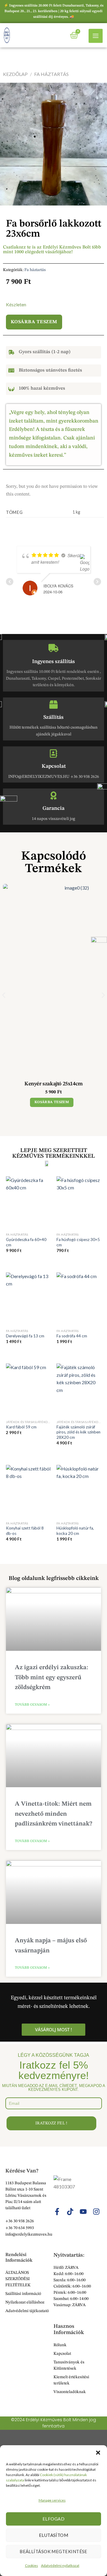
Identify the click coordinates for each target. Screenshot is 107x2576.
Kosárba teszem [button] (52, 1102)
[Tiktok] (70, 2212)
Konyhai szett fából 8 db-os (25, 1531)
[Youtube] (83, 2212)
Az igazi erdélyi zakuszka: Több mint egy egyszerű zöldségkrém (52, 1677)
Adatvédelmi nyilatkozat (60, 2565)
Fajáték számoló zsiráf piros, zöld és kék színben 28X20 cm (78, 1432)
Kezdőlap (15, 74)
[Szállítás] (53, 705)
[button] (98, 2453)
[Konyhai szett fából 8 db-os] (28, 1492)
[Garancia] (53, 796)
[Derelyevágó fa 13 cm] (28, 1299)
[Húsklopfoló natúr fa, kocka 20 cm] (79, 1492)
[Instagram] (96, 2212)
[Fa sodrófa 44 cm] (79, 1299)
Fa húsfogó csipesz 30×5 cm (78, 1242)
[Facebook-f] (57, 2212)
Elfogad (53, 2519)
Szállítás (53, 717)
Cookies (32, 2565)
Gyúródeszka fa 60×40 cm (26, 1242)
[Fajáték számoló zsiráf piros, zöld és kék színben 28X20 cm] (79, 1390)
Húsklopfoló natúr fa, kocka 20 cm (75, 1531)
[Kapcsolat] (53, 753)
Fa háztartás (35, 270)
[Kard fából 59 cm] (28, 1390)
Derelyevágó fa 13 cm (25, 1336)
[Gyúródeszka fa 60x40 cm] (28, 1203)
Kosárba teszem (34, 322)
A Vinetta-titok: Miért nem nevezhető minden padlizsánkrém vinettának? (53, 1814)
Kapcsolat (54, 766)
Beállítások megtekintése (53, 2551)
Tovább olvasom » (32, 1705)
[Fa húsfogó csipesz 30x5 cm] (79, 1203)
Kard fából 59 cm (21, 1427)
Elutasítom (54, 2535)
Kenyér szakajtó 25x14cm (53, 1084)
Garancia (53, 808)
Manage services (52, 2500)
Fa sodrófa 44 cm (72, 1336)
